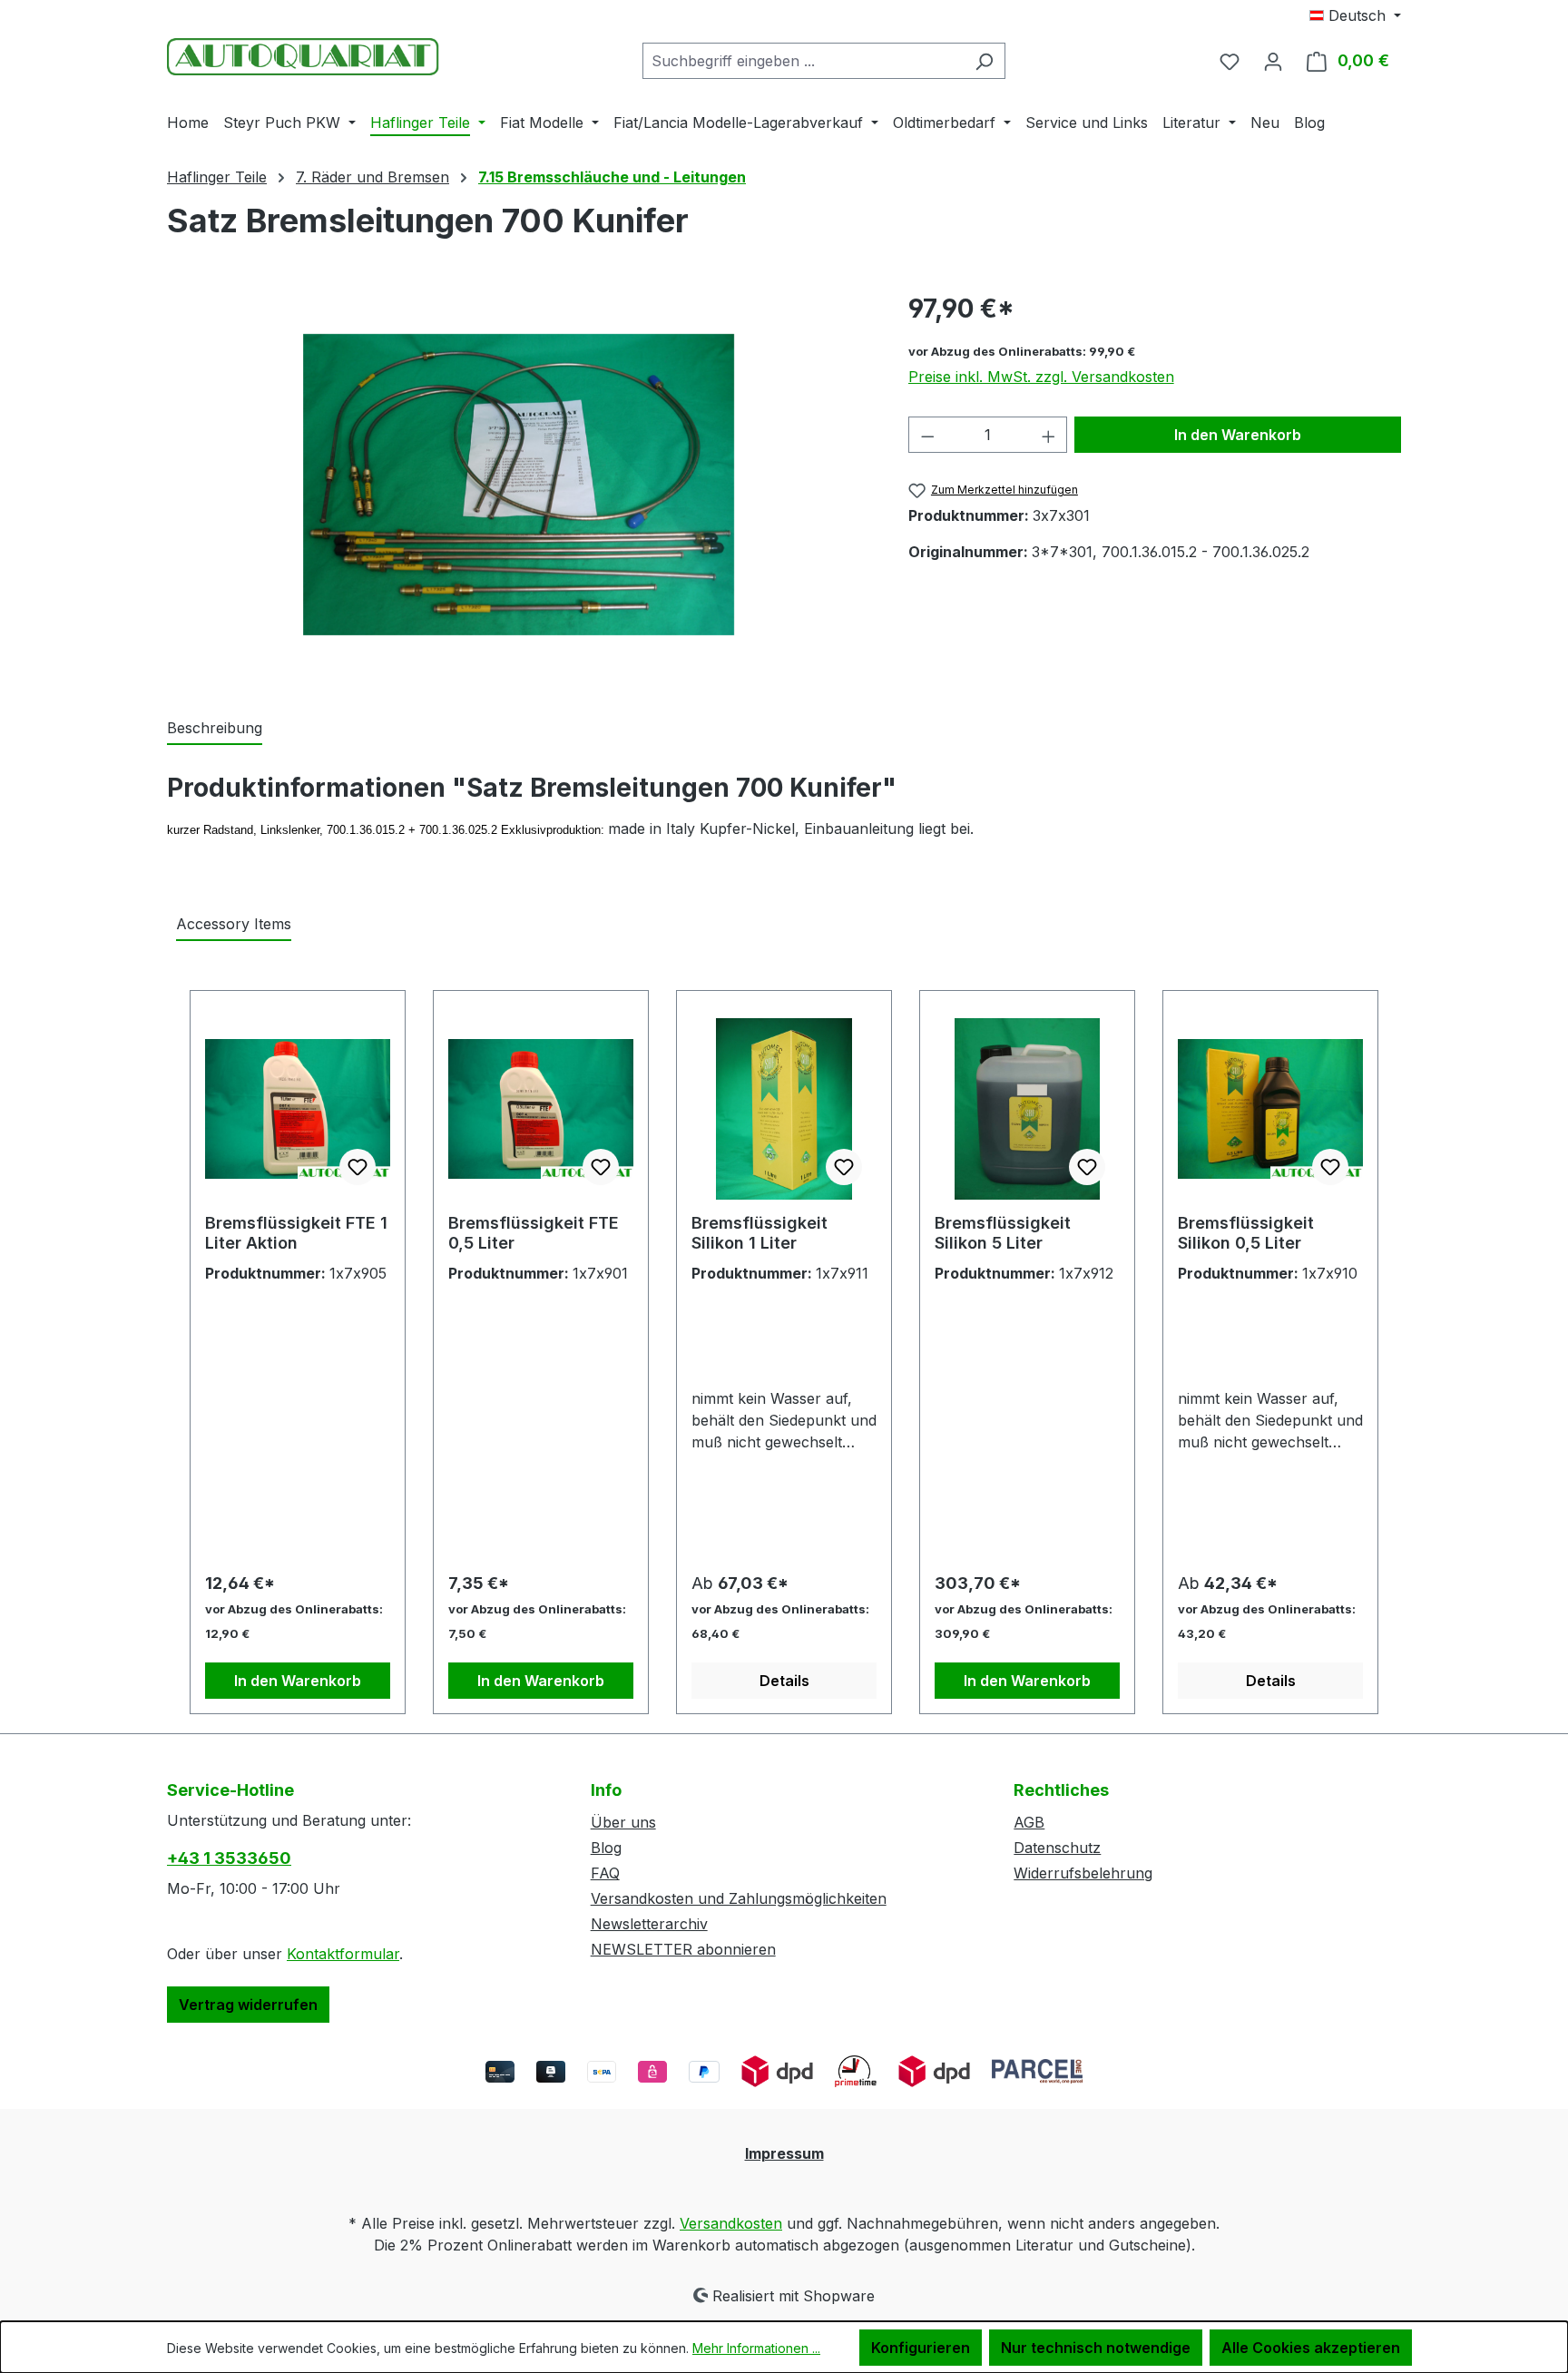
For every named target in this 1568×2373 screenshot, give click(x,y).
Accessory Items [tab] (234, 924)
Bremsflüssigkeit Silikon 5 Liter (1003, 1233)
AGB (1029, 1822)
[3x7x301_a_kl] (519, 485)
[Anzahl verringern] (927, 435)
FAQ (605, 1873)
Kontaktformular (343, 1954)
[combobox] (803, 61)
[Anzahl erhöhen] (1049, 435)
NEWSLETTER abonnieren (683, 1949)
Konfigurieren (921, 2348)
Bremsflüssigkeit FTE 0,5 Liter (534, 1233)
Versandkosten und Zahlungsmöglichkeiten (739, 1898)
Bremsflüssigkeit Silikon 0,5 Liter (1246, 1233)
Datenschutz (1057, 1848)
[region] (519, 485)
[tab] (215, 729)
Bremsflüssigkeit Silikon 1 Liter (759, 1233)
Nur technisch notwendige (1096, 2348)
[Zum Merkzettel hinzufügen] (358, 1167)
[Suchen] (984, 61)
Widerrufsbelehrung (1083, 1873)
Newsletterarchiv (649, 1924)
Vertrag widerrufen (248, 2005)
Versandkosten (731, 2223)
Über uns (623, 1822)
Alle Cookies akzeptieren (1311, 2348)
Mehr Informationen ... (756, 2348)
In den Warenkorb (1238, 435)
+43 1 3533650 (229, 1858)
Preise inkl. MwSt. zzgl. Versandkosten (1041, 377)
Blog (606, 1848)
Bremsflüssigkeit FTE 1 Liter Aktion (296, 1233)
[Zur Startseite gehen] (303, 57)
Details (784, 1681)
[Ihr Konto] (1273, 61)
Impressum (784, 2153)
